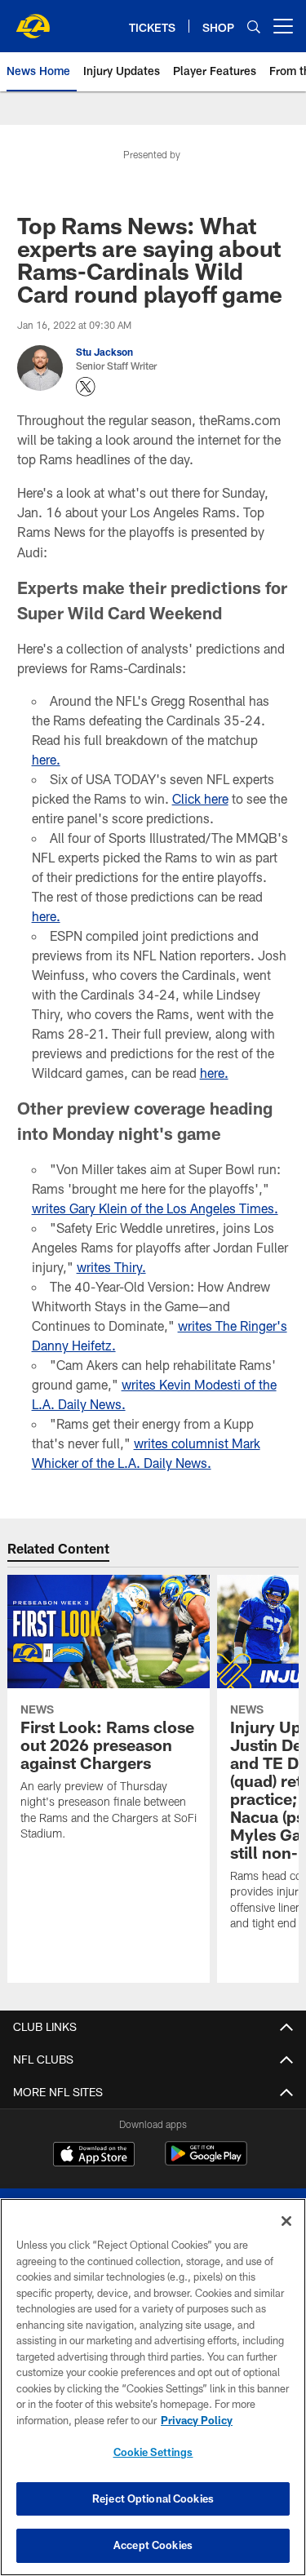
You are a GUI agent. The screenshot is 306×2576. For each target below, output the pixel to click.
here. (46, 759)
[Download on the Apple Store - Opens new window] (94, 2156)
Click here (200, 798)
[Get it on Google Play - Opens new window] (206, 2162)
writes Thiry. (111, 1267)
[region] (153, 2387)
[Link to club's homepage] (33, 20)
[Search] (254, 27)
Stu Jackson (104, 352)
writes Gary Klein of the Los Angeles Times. (155, 1208)
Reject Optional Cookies (153, 2498)
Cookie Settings (153, 2452)
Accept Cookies (153, 2545)
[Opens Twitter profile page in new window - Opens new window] (86, 387)
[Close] (286, 2221)
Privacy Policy (197, 2420)
